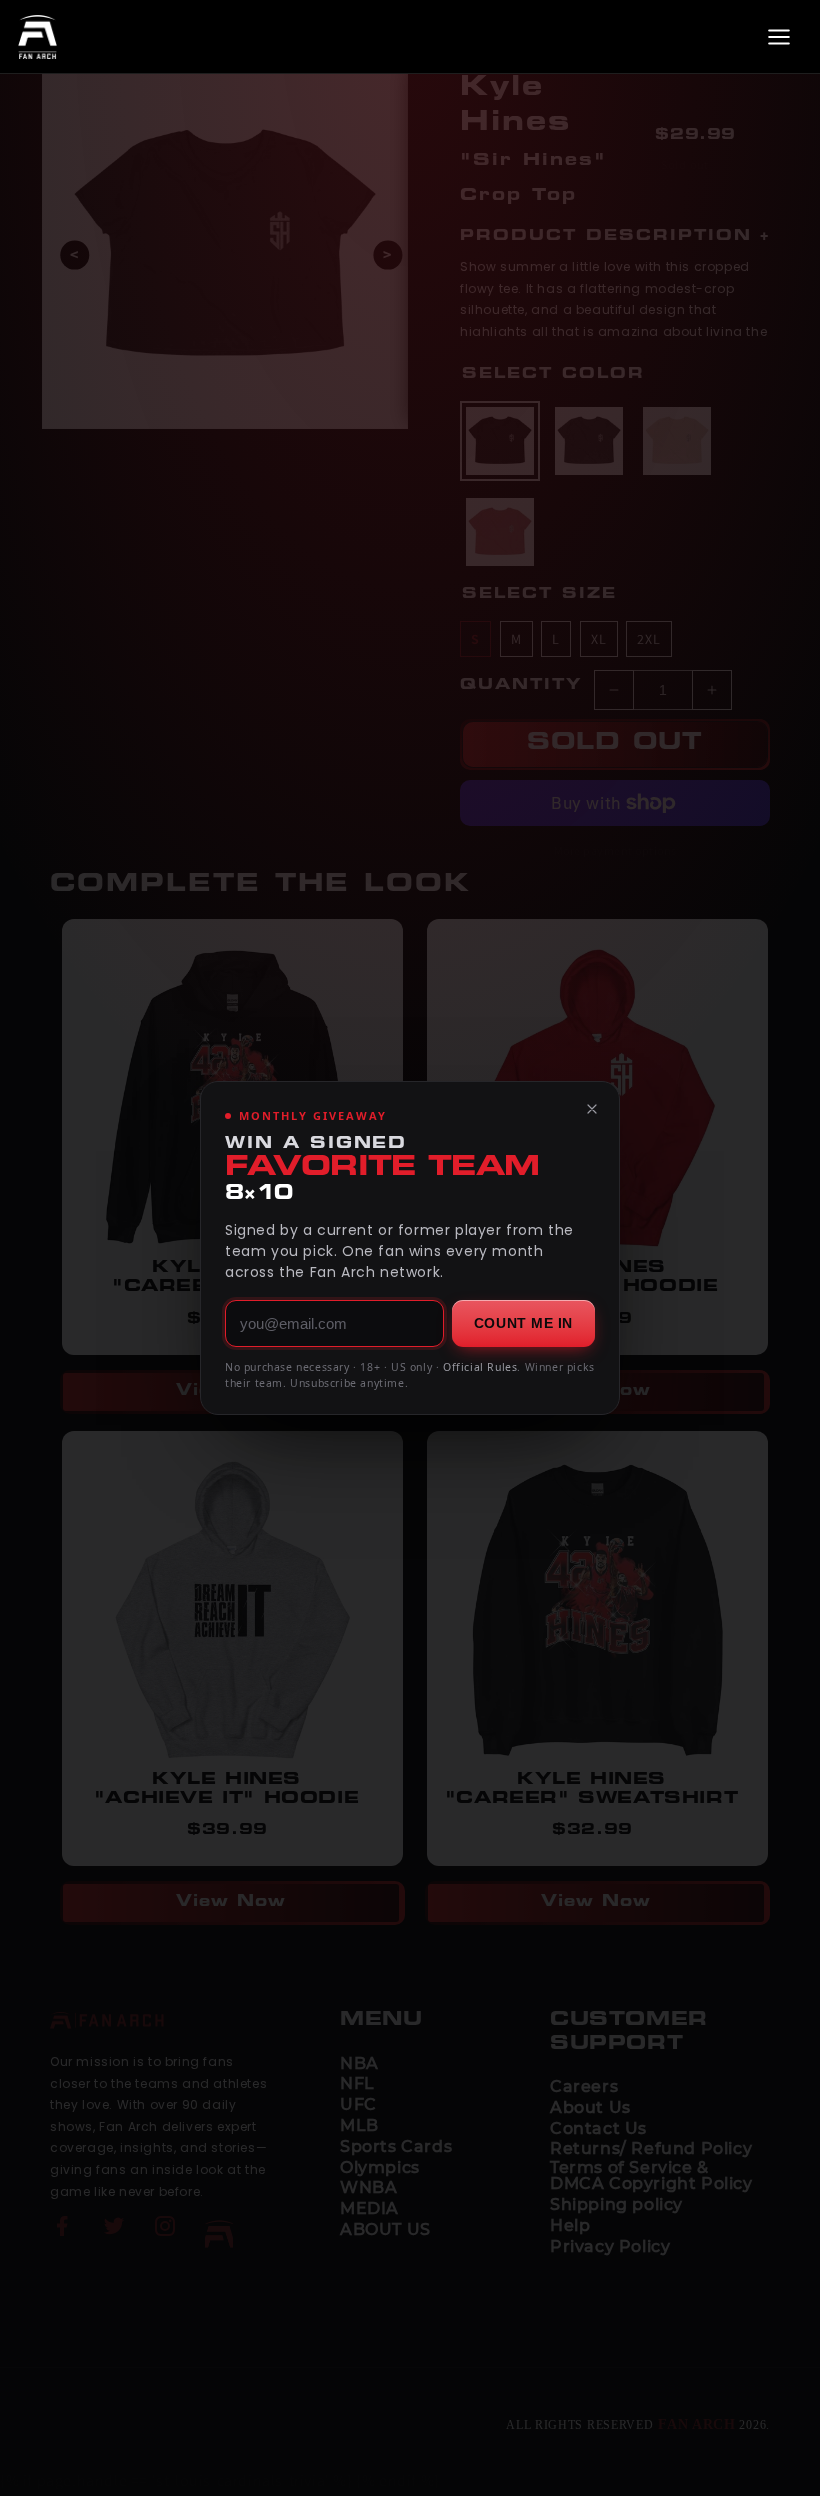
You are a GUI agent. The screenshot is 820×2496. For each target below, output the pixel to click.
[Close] (592, 1109)
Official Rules (480, 1367)
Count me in (523, 1323)
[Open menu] (779, 37)
